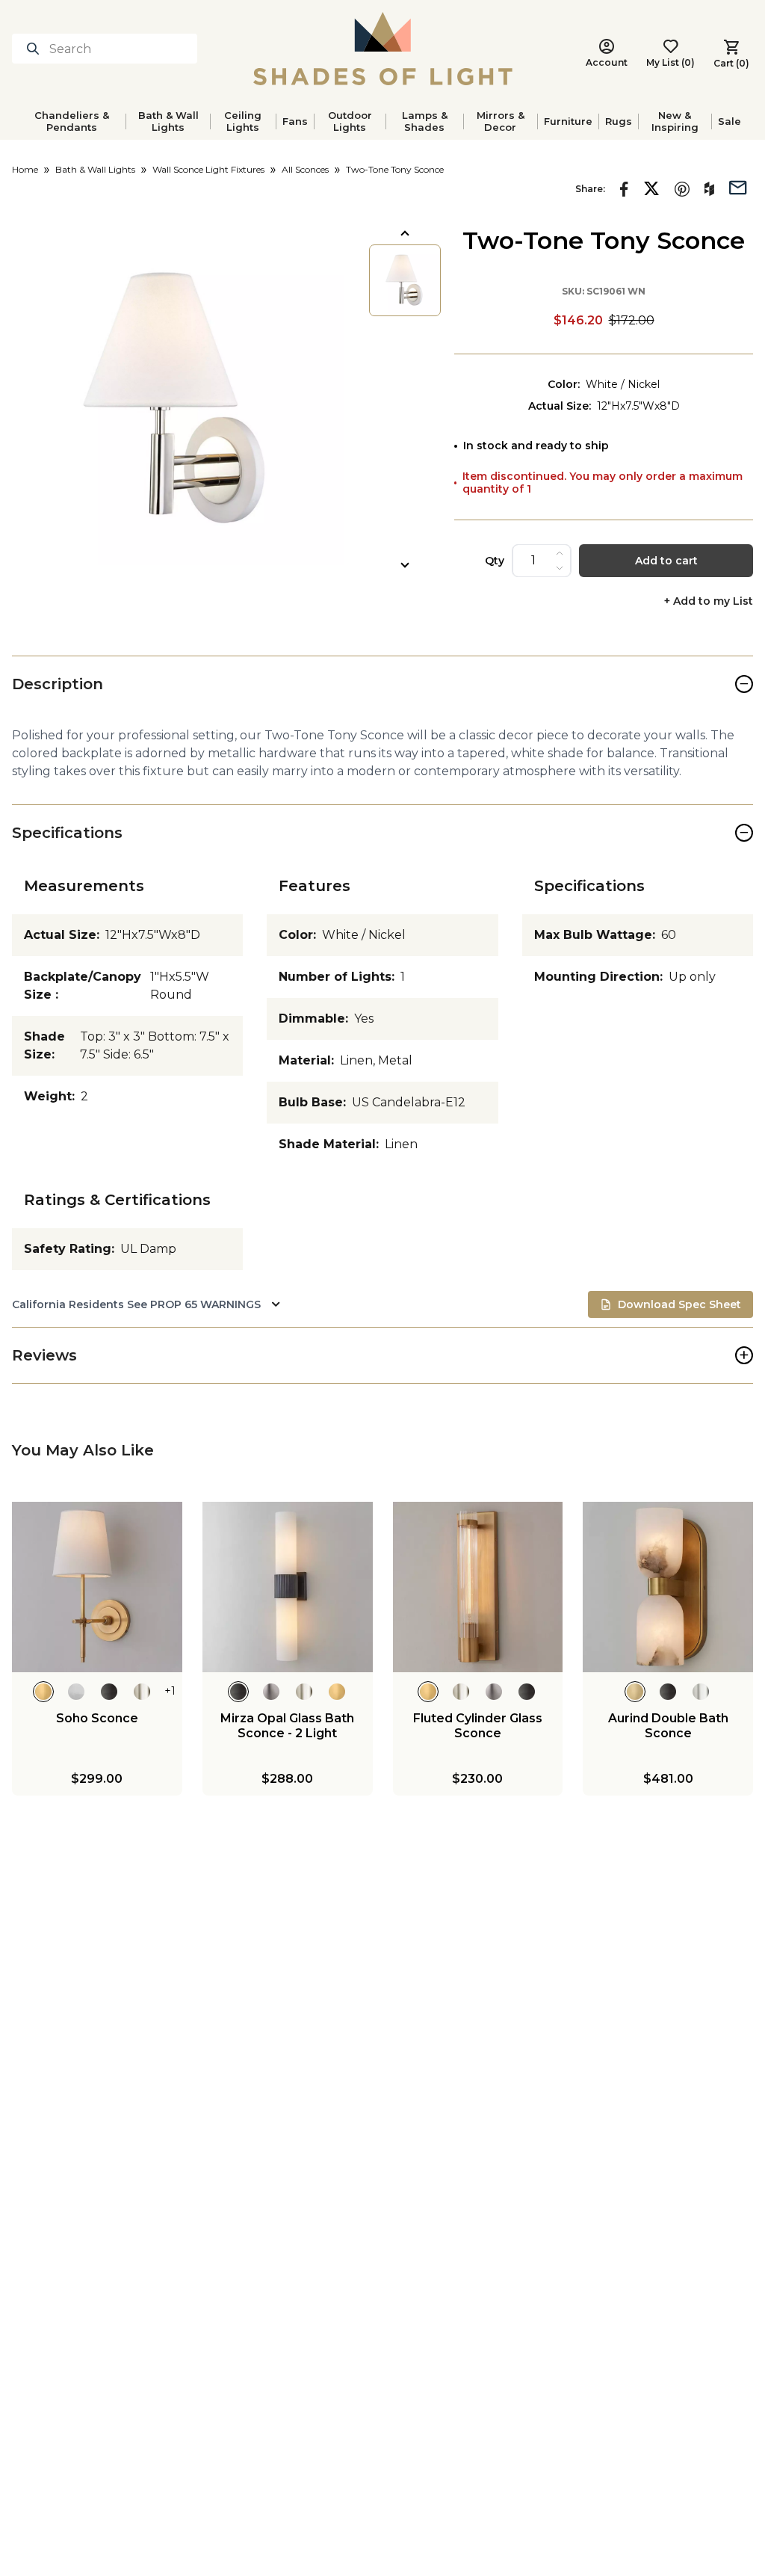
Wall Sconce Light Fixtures (208, 169)
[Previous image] (405, 233)
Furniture (568, 121)
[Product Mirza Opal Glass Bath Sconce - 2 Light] (288, 1587)
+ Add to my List (709, 601)
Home (25, 169)
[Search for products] (36, 49)
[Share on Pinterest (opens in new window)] (682, 189)
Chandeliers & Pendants (72, 121)
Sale (730, 121)
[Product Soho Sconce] (97, 1587)
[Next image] (405, 565)
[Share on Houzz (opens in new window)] (709, 189)
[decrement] (560, 568)
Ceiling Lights (243, 121)
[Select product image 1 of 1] (405, 280)
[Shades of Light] (383, 49)
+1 (170, 1691)
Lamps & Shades (425, 121)
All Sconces (305, 169)
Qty (495, 561)
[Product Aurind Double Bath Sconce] (668, 1587)
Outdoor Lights (350, 121)
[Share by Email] (738, 186)
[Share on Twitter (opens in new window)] (651, 188)
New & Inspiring (675, 121)
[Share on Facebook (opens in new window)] (624, 189)
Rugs (619, 121)
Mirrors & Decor (501, 121)
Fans (295, 121)
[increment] (560, 553)
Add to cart (666, 561)
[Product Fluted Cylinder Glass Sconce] (478, 1587)
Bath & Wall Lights (168, 121)
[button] (178, 399)
